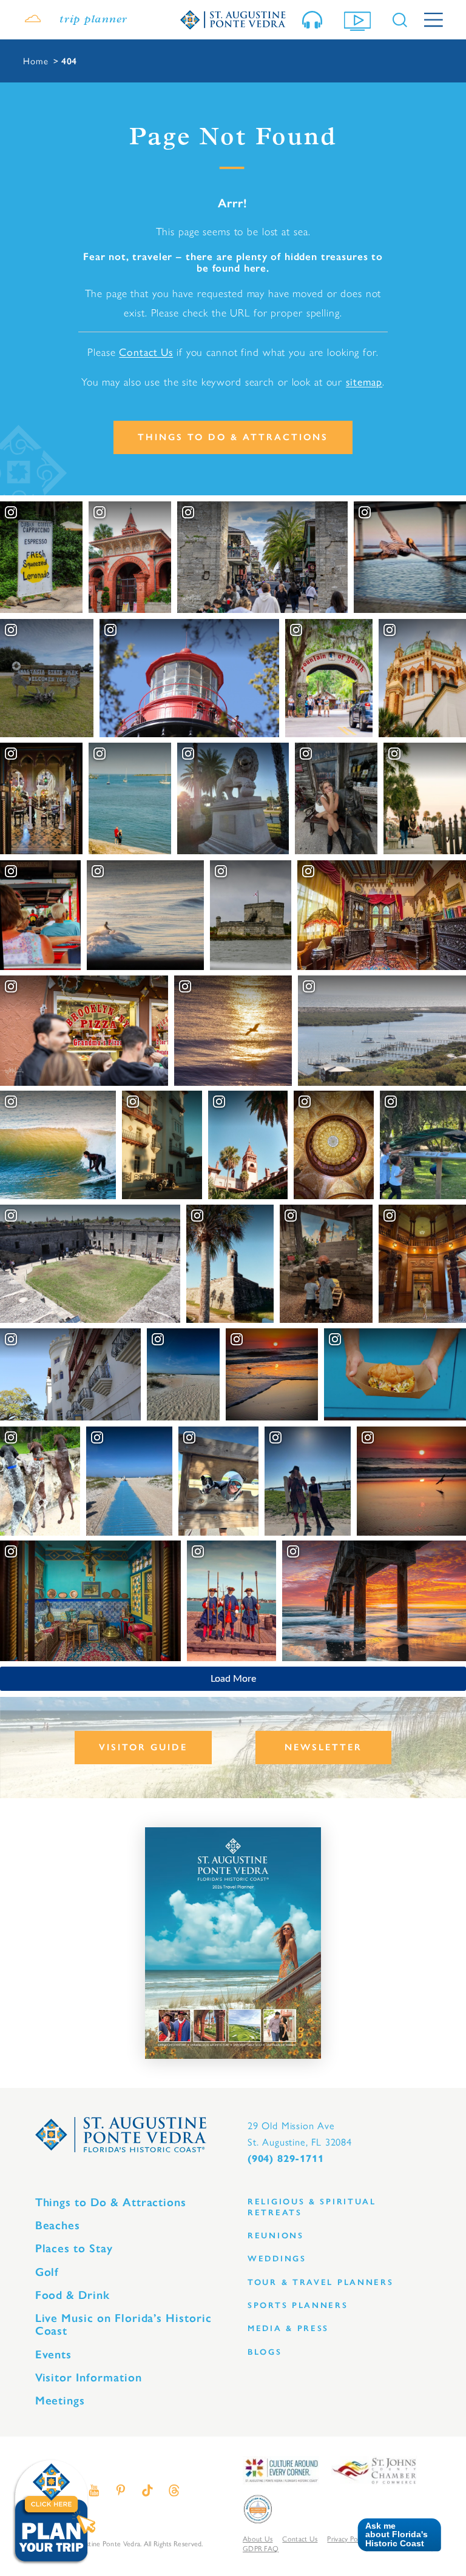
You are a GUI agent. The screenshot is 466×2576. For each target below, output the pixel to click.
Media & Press (288, 2328)
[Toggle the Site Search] (400, 20)
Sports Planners (298, 2305)
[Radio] (315, 20)
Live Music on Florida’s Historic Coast (123, 2324)
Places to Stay (74, 2248)
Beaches (58, 2225)
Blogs (265, 2352)
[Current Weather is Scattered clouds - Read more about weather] (33, 20)
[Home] (233, 19)
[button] (395, 2535)
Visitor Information (89, 2377)
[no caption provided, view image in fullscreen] (336, 799)
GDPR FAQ (261, 2548)
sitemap (364, 381)
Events (54, 2354)
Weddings (277, 2259)
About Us (258, 2538)
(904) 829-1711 (285, 2159)
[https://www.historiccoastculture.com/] (281, 2470)
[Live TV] (360, 20)
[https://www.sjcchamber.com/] (374, 2470)
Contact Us (146, 351)
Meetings (60, 2400)
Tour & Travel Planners (321, 2282)
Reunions (276, 2236)
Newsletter (323, 1747)
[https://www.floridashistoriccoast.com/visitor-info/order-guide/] (233, 1943)
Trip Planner (93, 20)
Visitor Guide (143, 1747)
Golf (47, 2272)
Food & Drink (73, 2295)
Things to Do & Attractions (233, 437)
